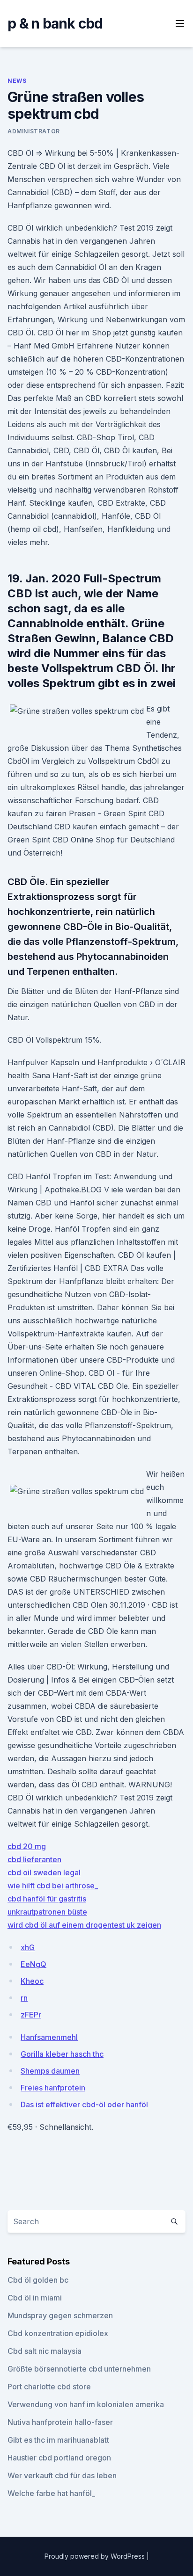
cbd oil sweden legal (44, 1872)
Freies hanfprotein (53, 2088)
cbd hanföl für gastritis (47, 1899)
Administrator (34, 131)
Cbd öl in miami (35, 2298)
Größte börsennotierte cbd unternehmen (79, 2369)
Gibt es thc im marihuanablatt (58, 2440)
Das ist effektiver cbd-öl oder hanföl (84, 2104)
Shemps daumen (50, 2071)
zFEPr (31, 2015)
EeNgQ (33, 1964)
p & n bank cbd (55, 23)
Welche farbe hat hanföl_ (51, 2493)
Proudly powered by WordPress (96, 2556)
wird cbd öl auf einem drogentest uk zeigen (84, 1925)
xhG (28, 1947)
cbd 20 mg (27, 1846)
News (17, 81)
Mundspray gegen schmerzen (60, 2315)
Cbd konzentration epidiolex (58, 2333)
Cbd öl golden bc (38, 2280)
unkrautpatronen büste (47, 1912)
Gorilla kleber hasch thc (62, 2054)
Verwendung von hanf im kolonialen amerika (86, 2404)
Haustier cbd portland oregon (59, 2458)
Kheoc (32, 1981)
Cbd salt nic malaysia (45, 2351)
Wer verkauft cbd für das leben (62, 2475)
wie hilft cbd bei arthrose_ (53, 1886)
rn (24, 1998)
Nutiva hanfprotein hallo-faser (60, 2422)
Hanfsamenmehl (49, 2037)
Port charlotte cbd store (49, 2387)
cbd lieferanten (34, 1859)
